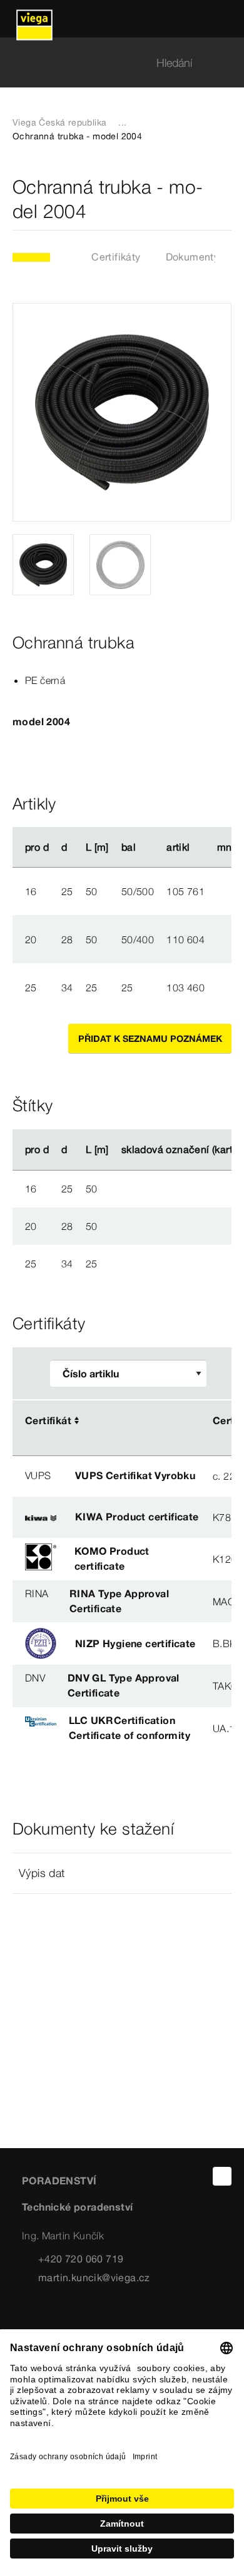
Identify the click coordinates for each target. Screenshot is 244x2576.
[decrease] (225, 891)
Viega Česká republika (59, 122)
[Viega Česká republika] (34, 19)
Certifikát (48, 1420)
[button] (122, 1873)
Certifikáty (116, 257)
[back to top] (222, 2176)
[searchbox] (111, 63)
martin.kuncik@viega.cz (94, 2277)
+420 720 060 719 (81, 2259)
